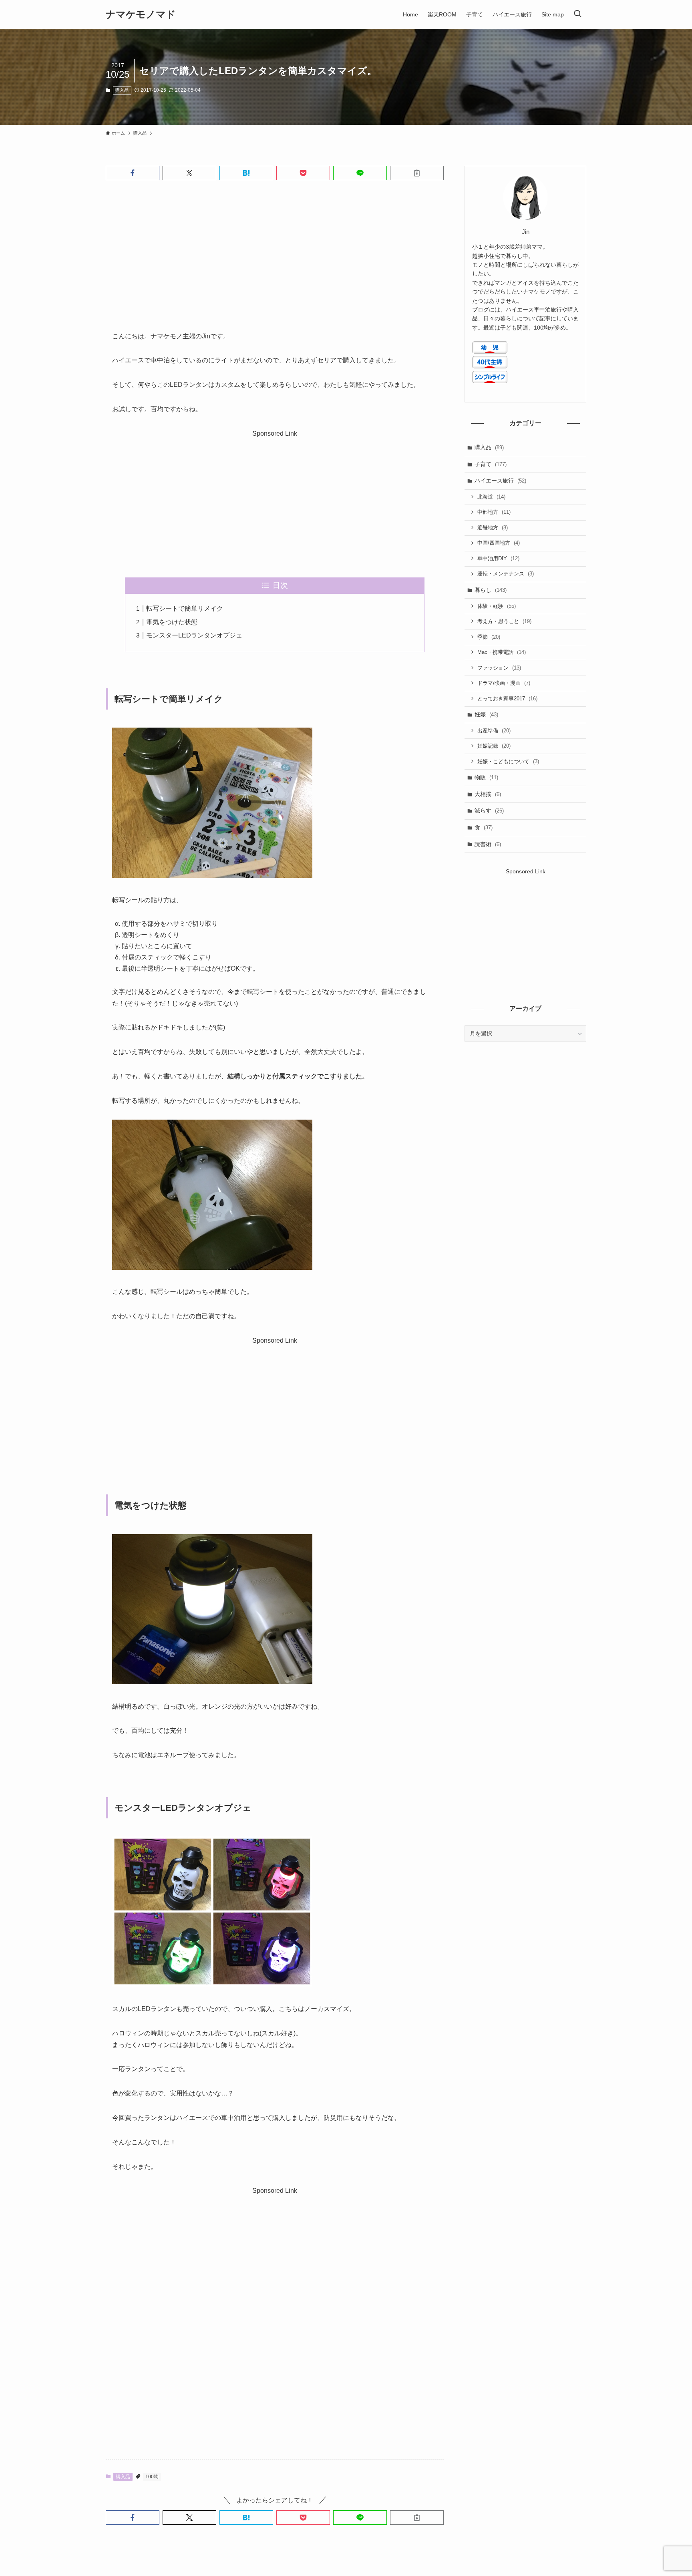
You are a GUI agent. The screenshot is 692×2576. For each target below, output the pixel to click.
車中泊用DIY (498, 558)
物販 (486, 777)
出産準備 (494, 731)
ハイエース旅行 (500, 481)
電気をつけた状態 (172, 622)
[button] (133, 173)
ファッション (499, 668)
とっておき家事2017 (507, 699)
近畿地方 (493, 528)
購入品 (122, 90)
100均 (152, 2477)
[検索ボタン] (577, 14)
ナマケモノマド (141, 14)
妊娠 (486, 714)
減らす (489, 810)
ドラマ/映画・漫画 (504, 683)
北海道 (491, 497)
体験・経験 (497, 606)
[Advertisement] (275, 249)
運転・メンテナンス (506, 574)
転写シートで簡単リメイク (185, 608)
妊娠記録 (494, 746)
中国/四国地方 (499, 543)
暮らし (491, 590)
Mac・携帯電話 (502, 652)
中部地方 (494, 512)
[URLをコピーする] (417, 173)
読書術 (488, 844)
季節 (489, 637)
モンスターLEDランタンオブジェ (194, 635)
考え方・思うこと (504, 621)
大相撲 (488, 794)
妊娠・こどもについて (508, 761)
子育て (491, 464)
